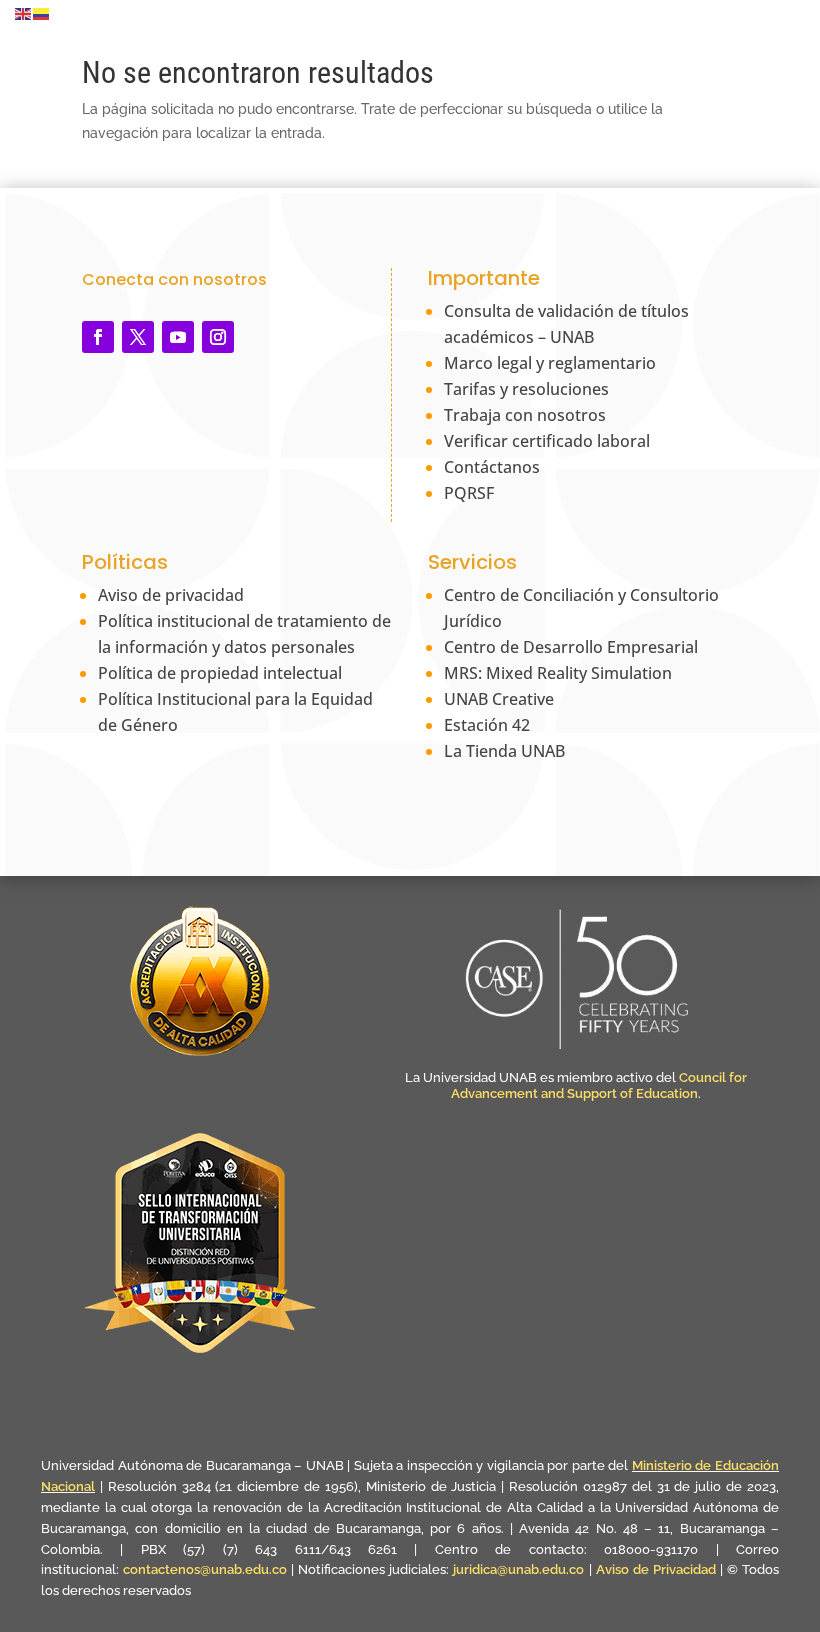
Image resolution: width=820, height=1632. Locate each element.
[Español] (42, 13)
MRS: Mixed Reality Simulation (558, 673)
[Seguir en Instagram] (218, 337)
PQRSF (469, 493)
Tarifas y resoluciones (526, 389)
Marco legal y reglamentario (550, 363)
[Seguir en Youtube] (178, 337)
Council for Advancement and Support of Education (599, 1086)
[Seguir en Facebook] (98, 337)
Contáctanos (492, 467)
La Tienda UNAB (504, 751)
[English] (24, 13)
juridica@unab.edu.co (518, 1569)
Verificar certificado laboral (547, 441)
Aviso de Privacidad (658, 1569)
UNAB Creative (499, 699)
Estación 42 (487, 725)
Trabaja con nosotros (525, 415)
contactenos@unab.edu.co (205, 1569)
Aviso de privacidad (171, 595)
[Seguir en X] (138, 337)
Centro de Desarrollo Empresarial (571, 647)
